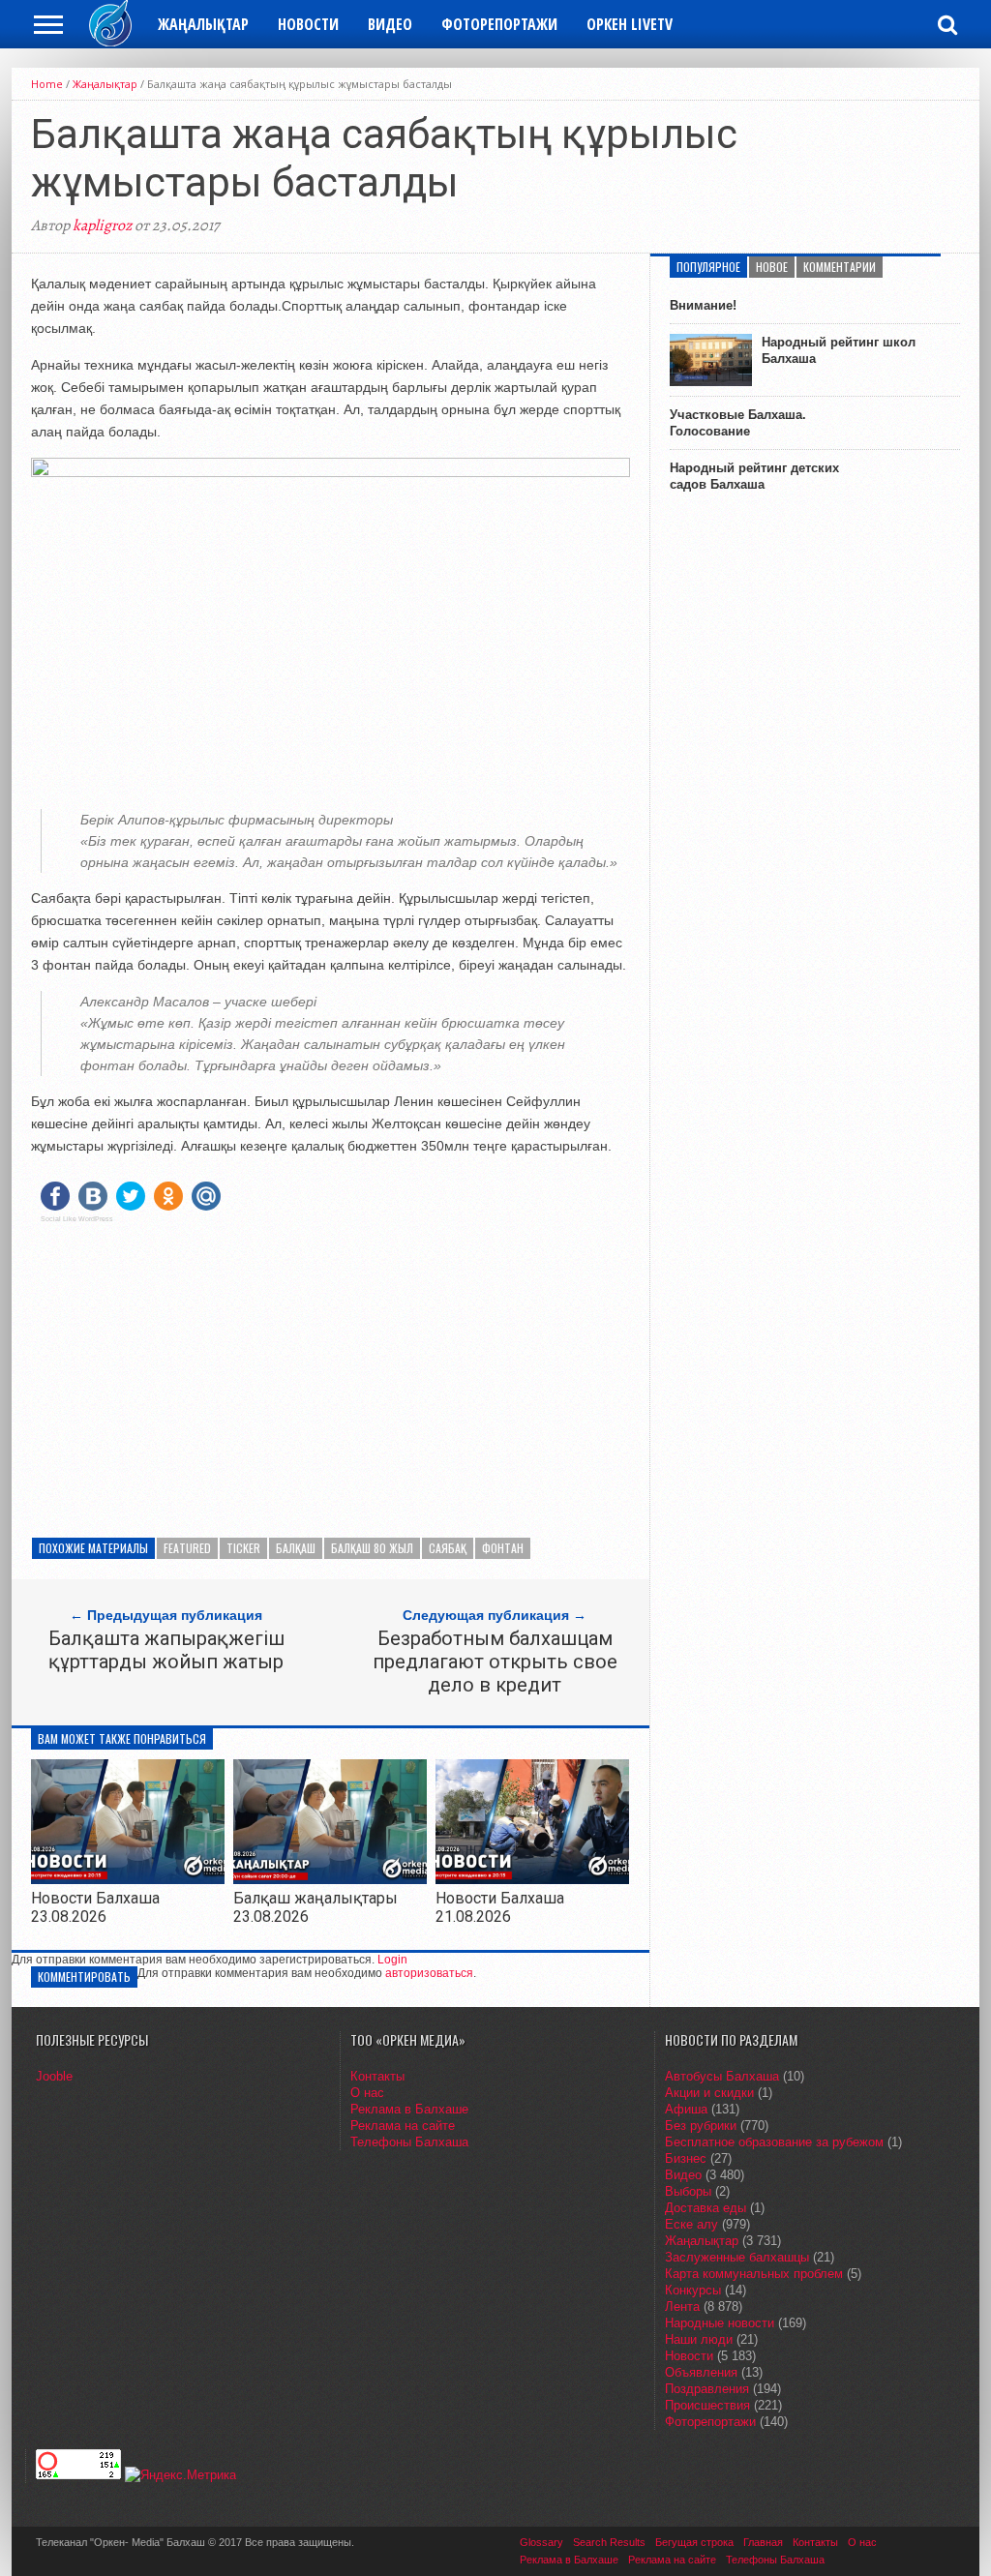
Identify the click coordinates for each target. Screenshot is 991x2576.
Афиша (686, 2109)
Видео (390, 24)
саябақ (448, 1548)
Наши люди (699, 2339)
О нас (367, 2093)
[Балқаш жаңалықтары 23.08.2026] (330, 1879)
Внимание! (703, 305)
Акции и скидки (709, 2093)
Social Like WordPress (77, 1219)
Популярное (708, 267)
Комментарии (840, 267)
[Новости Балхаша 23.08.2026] (128, 1879)
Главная (763, 2542)
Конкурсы (693, 2290)
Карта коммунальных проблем (754, 2274)
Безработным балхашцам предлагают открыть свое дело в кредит (495, 1662)
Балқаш (296, 1548)
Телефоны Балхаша (409, 2142)
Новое (772, 267)
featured (187, 1548)
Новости (308, 24)
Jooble (54, 2076)
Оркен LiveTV (630, 24)
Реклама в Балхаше (409, 2109)
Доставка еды (706, 2208)
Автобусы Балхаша (722, 2076)
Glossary (541, 2542)
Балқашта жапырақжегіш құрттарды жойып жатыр (166, 1650)
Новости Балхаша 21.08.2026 (500, 1907)
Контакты (377, 2076)
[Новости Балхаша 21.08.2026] (532, 1879)
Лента (682, 2306)
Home (47, 84)
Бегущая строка (694, 2542)
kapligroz (102, 225)
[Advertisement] (330, 1373)
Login (392, 1960)
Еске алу (691, 2224)
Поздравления (707, 2389)
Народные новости (720, 2323)
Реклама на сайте (403, 2126)
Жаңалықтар (203, 24)
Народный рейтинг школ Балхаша (839, 350)
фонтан (503, 1548)
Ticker (243, 1548)
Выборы (688, 2191)
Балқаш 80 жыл (372, 1548)
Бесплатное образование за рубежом (774, 2142)
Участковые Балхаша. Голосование (738, 423)
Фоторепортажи (499, 24)
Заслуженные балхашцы (737, 2257)
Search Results (609, 2542)
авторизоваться (429, 1973)
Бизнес (686, 2158)
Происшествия (707, 2405)
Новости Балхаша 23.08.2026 (95, 1907)
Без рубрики (701, 2126)
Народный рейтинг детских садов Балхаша (754, 476)
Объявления (701, 2372)
